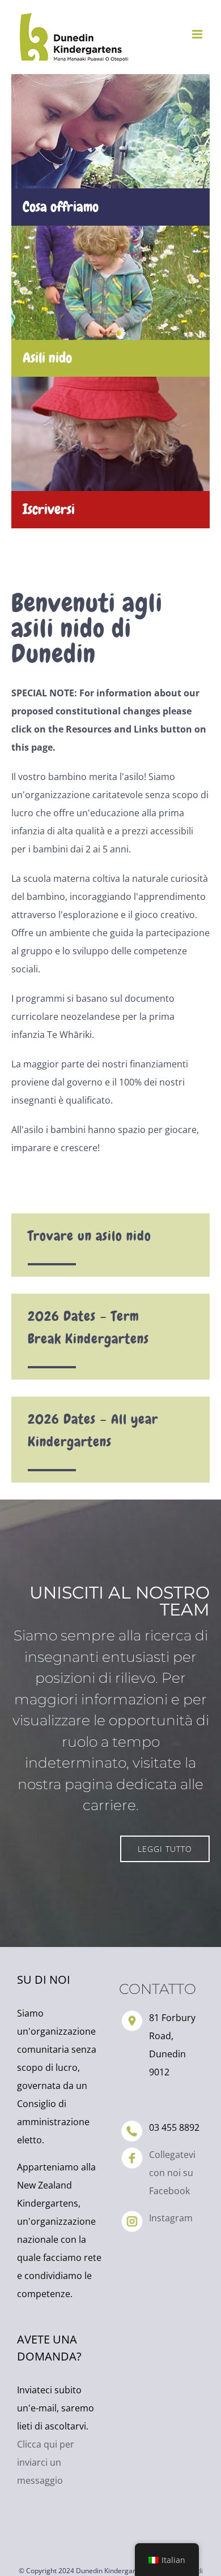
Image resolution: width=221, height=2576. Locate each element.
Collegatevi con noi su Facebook (172, 2173)
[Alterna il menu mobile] (198, 34)
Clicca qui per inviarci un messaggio (46, 2462)
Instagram (171, 2218)
